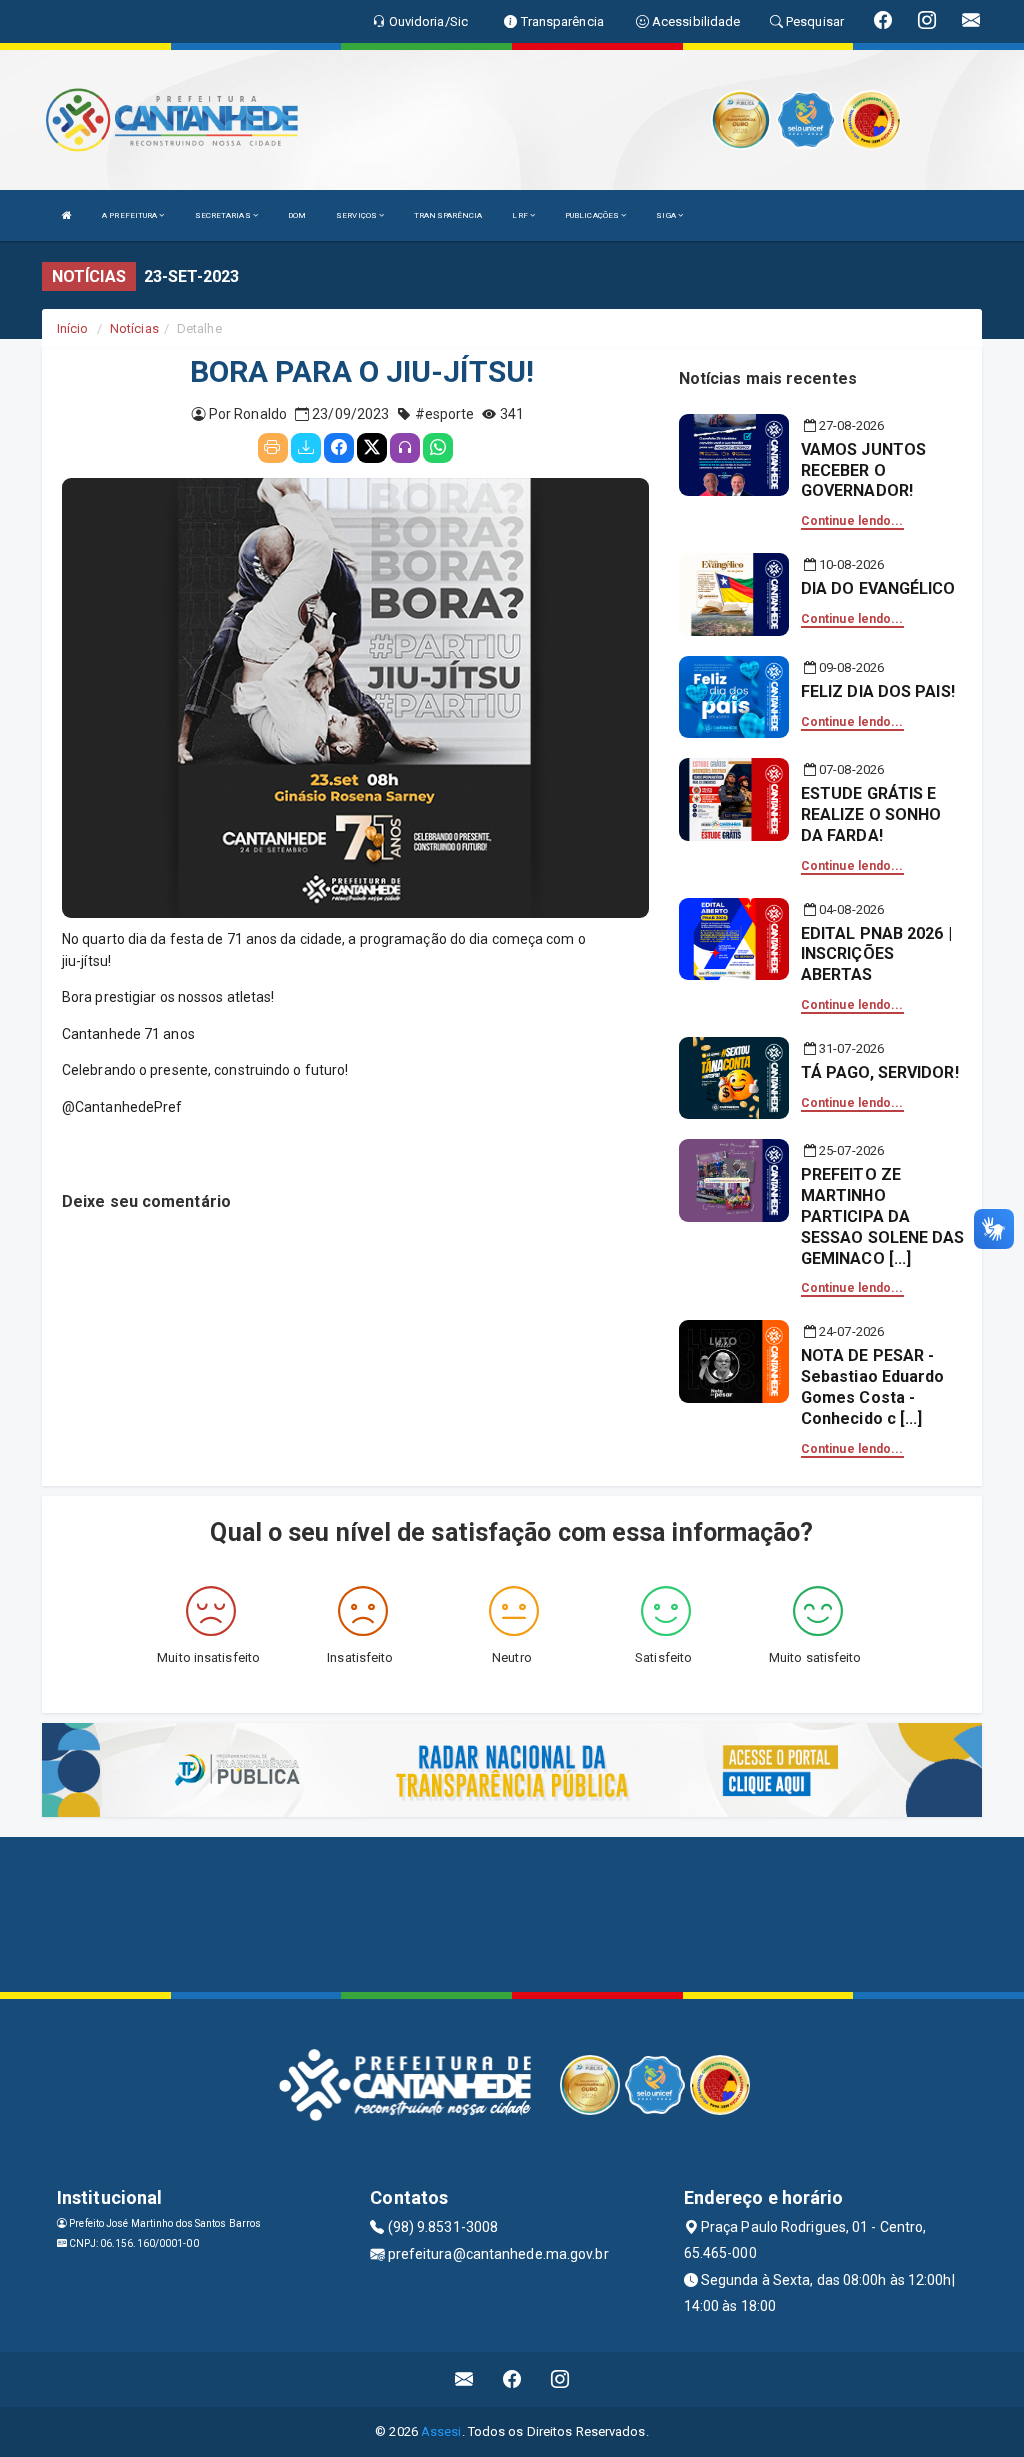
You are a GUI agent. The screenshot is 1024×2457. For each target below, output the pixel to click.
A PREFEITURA (130, 215)
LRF (520, 215)
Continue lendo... (852, 521)
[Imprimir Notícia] (273, 448)
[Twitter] (372, 448)
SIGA (667, 215)
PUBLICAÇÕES (593, 215)
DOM (297, 215)
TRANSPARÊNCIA (448, 215)
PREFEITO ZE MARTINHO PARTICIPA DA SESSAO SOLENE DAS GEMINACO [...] (883, 1216)
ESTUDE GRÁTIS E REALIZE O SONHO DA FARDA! (871, 814)
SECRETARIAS (224, 215)
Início (73, 328)
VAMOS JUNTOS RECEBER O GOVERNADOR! (863, 470)
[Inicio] (67, 215)
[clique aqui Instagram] (560, 2379)
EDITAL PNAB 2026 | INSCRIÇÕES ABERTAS (876, 954)
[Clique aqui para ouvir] (405, 448)
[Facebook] (339, 448)
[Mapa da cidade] (512, 1912)
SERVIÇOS (357, 215)
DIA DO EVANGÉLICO (878, 588)
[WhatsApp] (438, 448)
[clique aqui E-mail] (464, 2379)
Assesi (441, 2431)
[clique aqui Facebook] (512, 2379)
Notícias (134, 328)
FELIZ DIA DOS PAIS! (878, 691)
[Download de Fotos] (306, 448)
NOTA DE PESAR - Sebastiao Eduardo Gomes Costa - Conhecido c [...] (873, 1386)
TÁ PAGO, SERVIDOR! (880, 1072)
